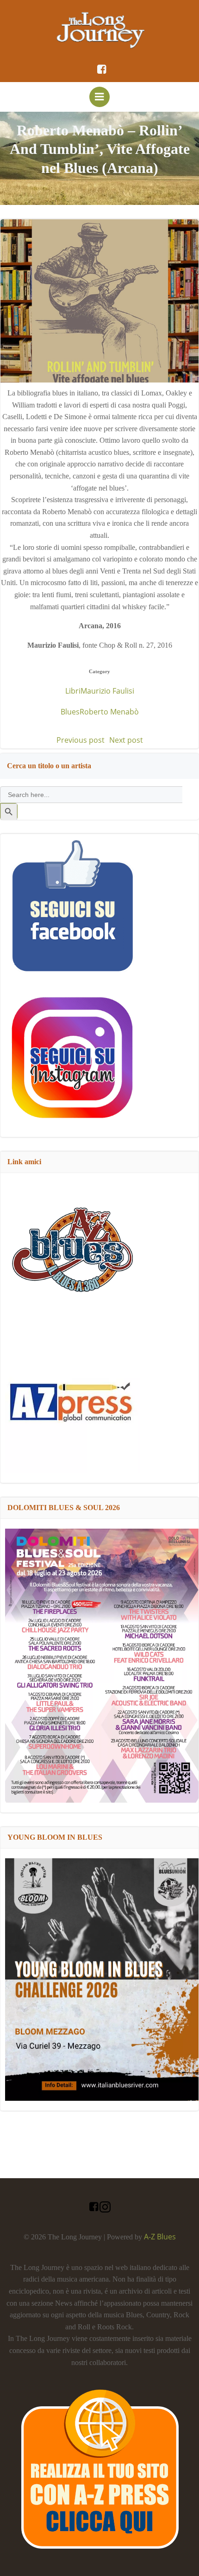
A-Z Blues (160, 2237)
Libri (73, 691)
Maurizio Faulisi (107, 691)
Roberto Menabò (109, 712)
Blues (70, 712)
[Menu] (99, 97)
